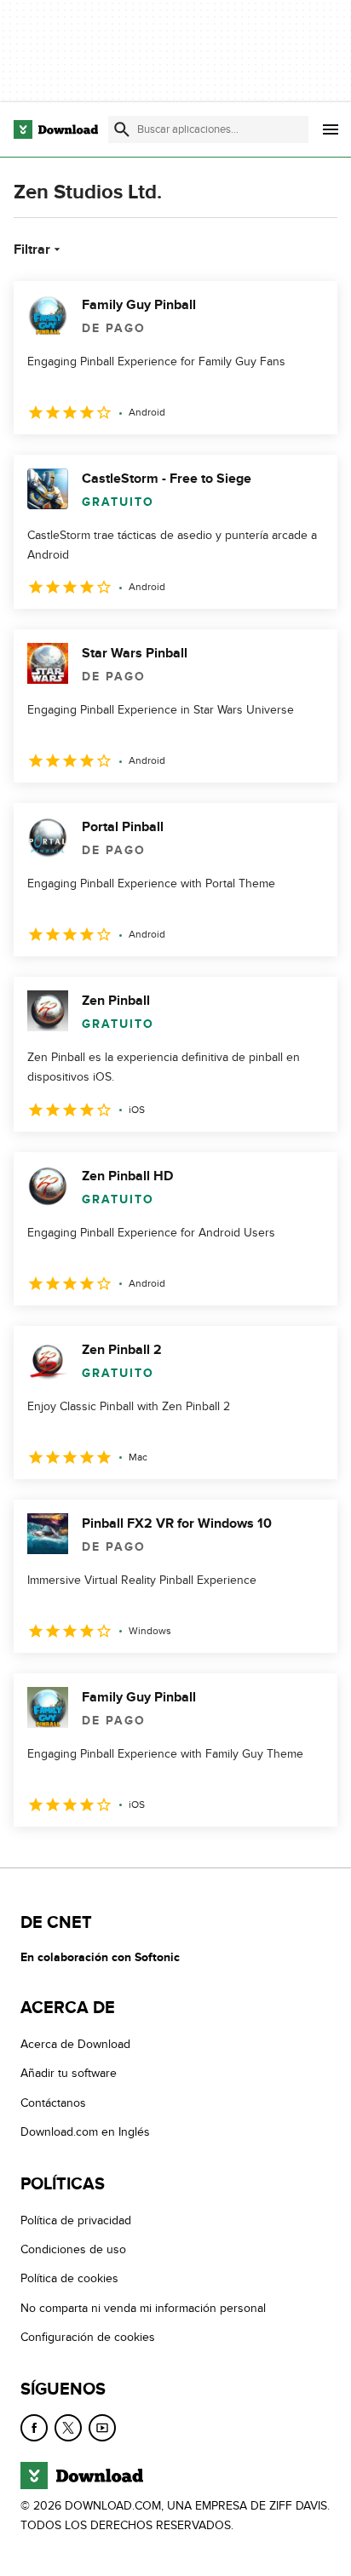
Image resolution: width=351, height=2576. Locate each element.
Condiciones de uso (73, 2249)
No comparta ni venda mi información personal (143, 2307)
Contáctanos (53, 2102)
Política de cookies (69, 2278)
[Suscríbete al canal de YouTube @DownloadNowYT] (102, 2427)
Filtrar (32, 250)
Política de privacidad (76, 2220)
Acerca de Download (75, 2044)
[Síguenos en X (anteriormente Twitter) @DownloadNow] (68, 2427)
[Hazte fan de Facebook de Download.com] (34, 2427)
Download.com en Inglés (85, 2132)
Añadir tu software (69, 2073)
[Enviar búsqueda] (122, 129)
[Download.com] (56, 129)
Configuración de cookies (88, 2337)
